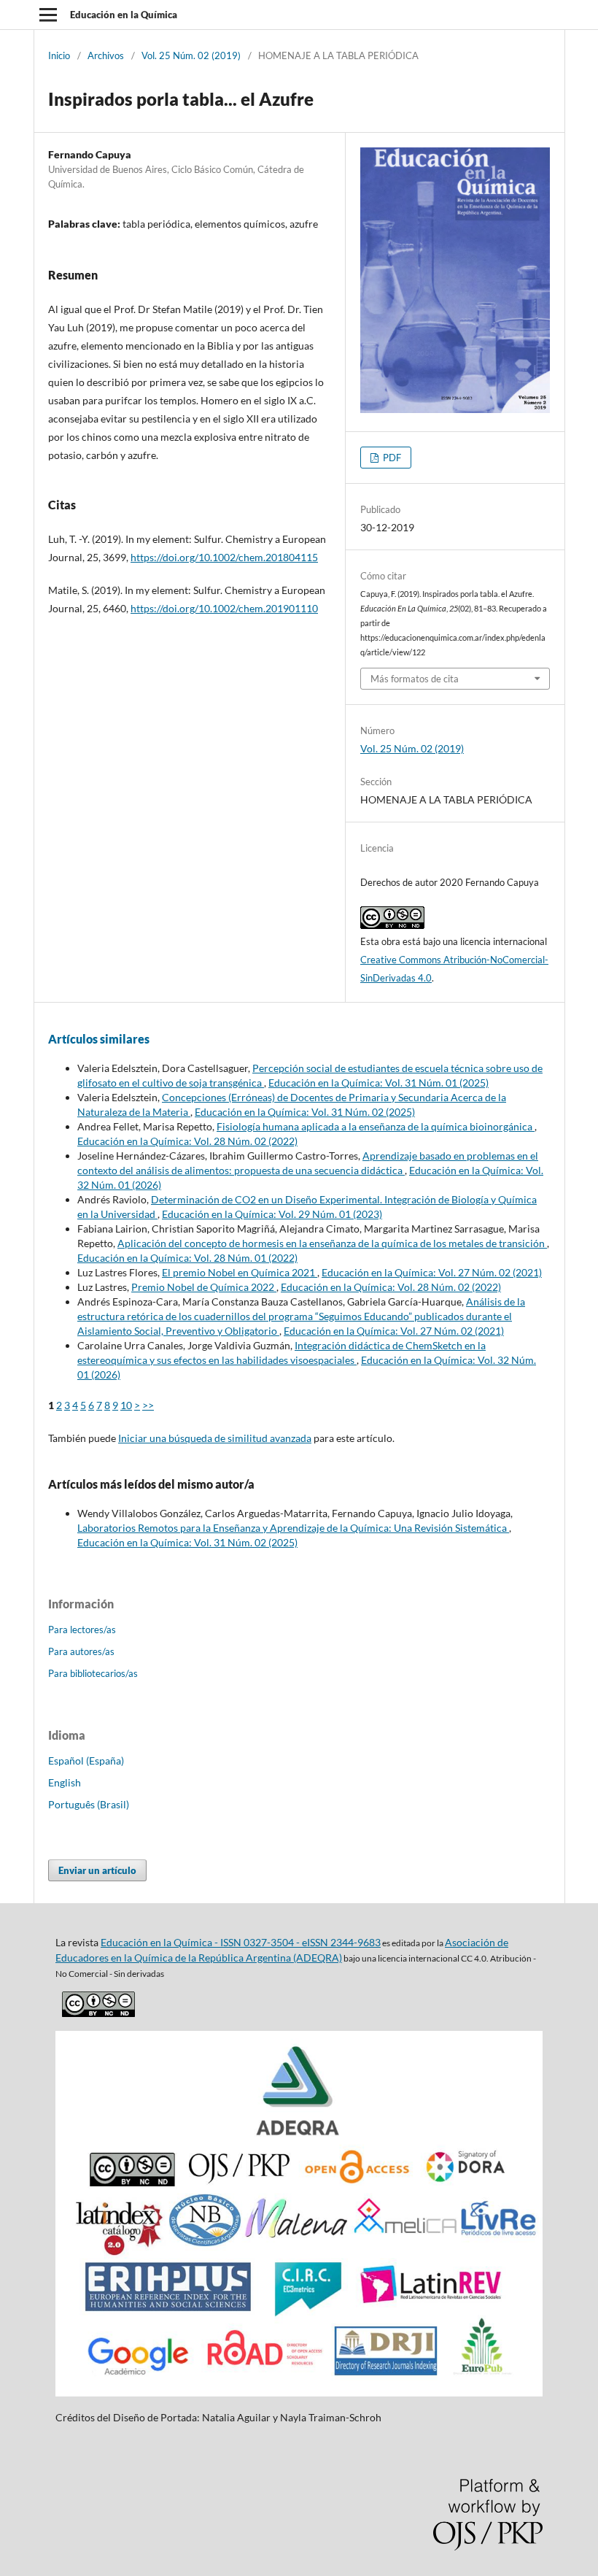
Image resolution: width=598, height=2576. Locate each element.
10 (126, 1405)
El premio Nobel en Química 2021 (240, 1272)
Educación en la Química (124, 15)
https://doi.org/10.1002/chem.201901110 (224, 608)
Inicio (59, 55)
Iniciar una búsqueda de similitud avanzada (215, 1438)
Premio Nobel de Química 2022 (204, 1287)
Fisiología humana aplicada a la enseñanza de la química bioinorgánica (376, 1126)
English (65, 1782)
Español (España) (86, 1761)
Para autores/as (81, 1651)
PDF (391, 458)
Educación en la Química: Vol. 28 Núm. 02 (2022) (187, 1141)
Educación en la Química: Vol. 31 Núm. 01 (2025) (378, 1083)
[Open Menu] (48, 15)
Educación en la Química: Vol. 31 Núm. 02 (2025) (305, 1112)
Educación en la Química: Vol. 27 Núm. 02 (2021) (432, 1272)
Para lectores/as (82, 1630)
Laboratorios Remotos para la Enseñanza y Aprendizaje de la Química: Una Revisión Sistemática (293, 1528)
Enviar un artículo (97, 1870)
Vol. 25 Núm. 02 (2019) (191, 55)
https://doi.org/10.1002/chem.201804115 (224, 557)
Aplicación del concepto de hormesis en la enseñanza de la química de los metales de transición (332, 1243)
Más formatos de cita (415, 679)
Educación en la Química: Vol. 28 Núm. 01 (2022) (187, 1258)
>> (148, 1405)
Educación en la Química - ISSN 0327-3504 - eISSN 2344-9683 (241, 1942)
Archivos (106, 55)
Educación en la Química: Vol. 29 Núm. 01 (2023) (272, 1214)
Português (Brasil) (89, 1804)
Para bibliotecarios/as (93, 1673)
